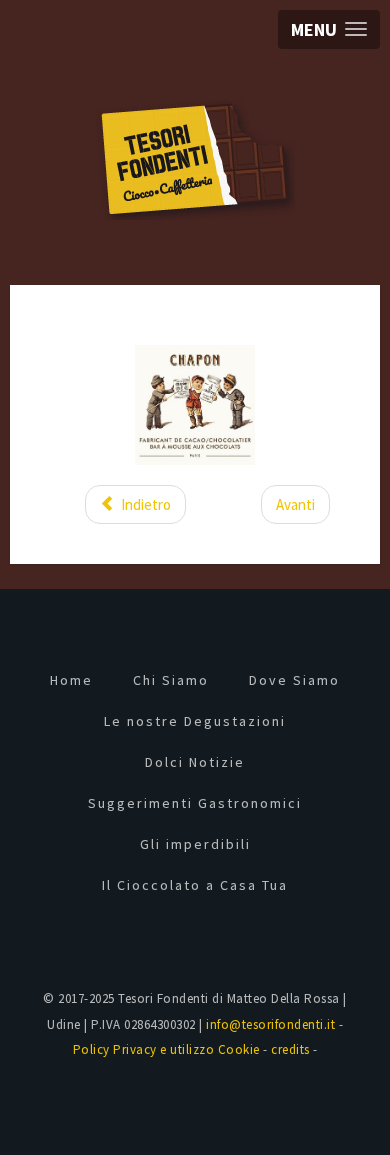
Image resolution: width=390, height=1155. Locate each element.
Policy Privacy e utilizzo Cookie (166, 1049)
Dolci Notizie (195, 762)
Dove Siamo (294, 680)
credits (290, 1049)
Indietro (144, 504)
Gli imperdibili (195, 844)
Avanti (295, 504)
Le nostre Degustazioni (195, 721)
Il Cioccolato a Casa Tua (195, 885)
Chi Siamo (171, 680)
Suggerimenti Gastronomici (195, 803)
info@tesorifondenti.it (270, 1024)
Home (71, 680)
